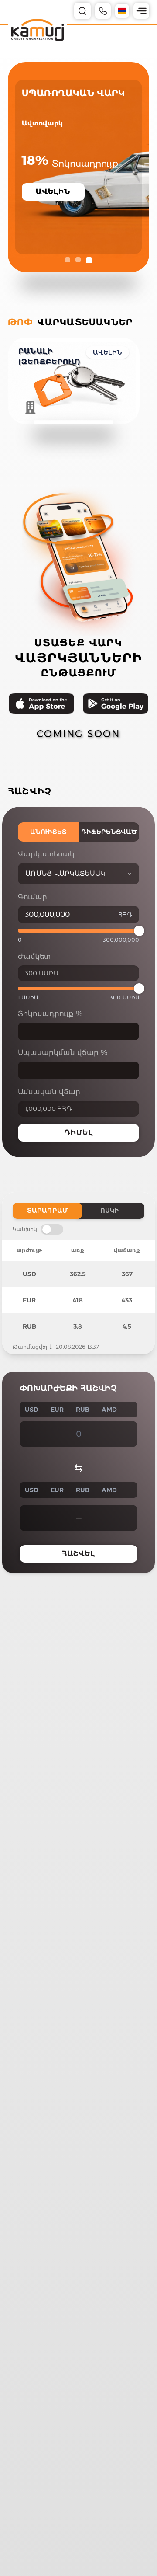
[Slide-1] (68, 260)
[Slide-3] (89, 260)
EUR (57, 1410)
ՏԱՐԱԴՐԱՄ (47, 1211)
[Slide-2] (78, 260)
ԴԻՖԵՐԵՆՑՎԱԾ (109, 832)
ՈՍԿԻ (110, 1211)
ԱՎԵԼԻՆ (108, 352)
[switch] (52, 1229)
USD (32, 1410)
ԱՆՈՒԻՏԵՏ (48, 832)
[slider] (139, 931)
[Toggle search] (82, 11)
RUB (83, 1410)
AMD (109, 1410)
